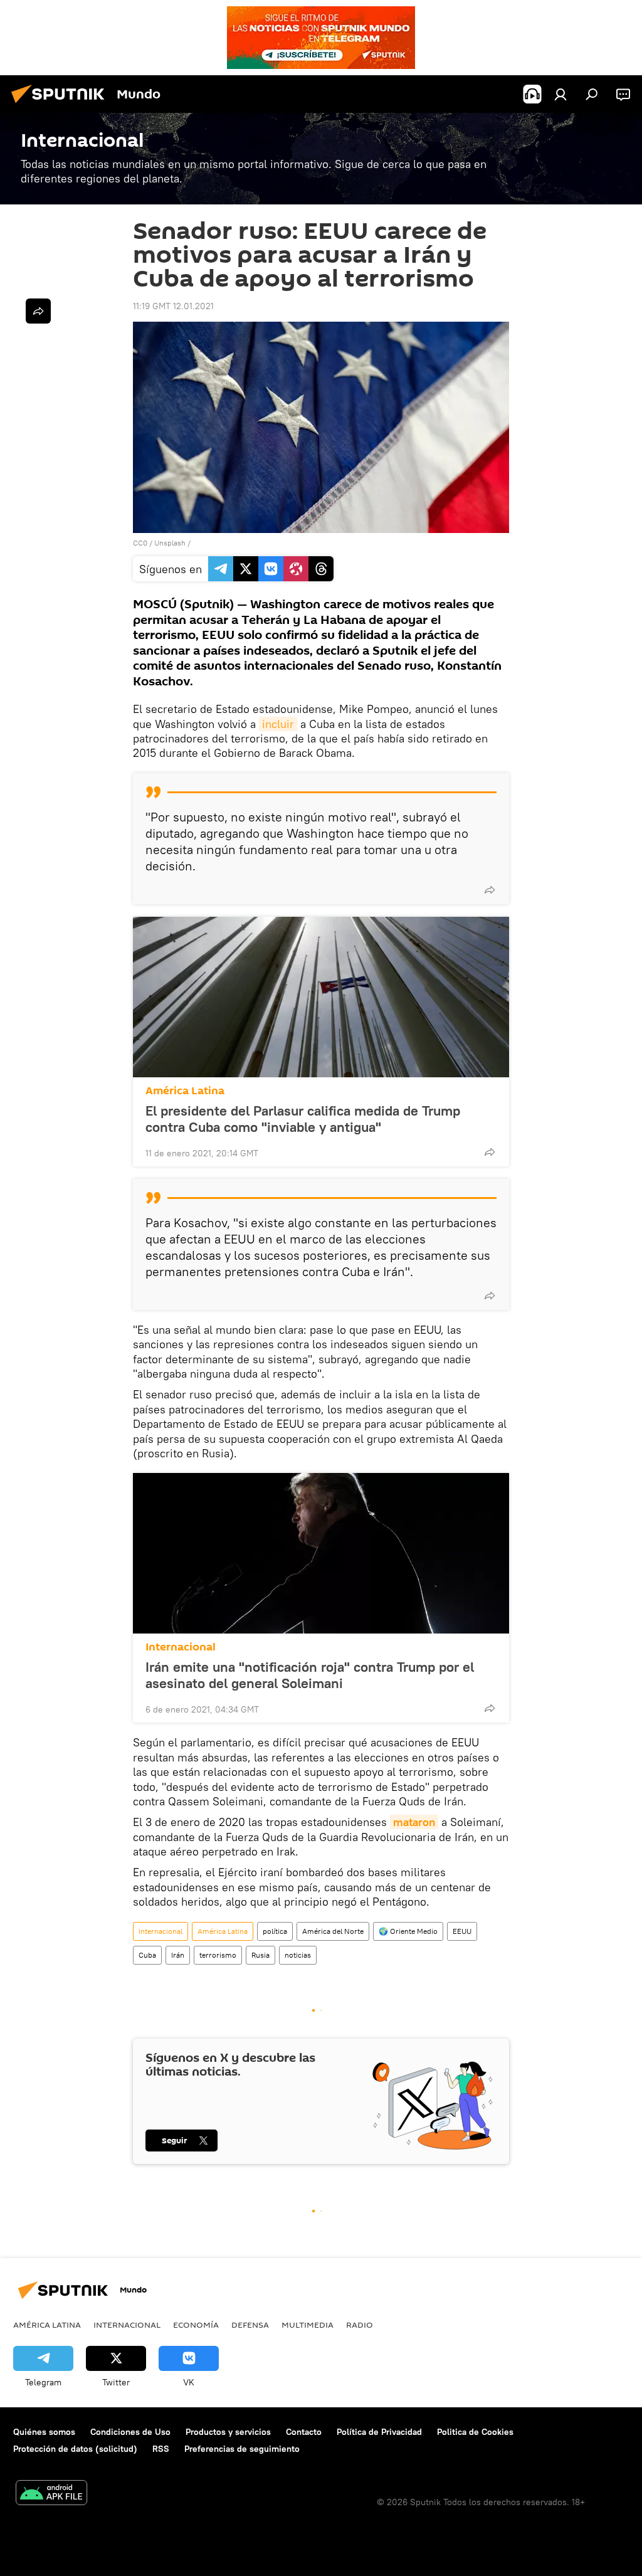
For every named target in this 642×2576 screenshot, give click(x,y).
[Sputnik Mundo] (61, 105)
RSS (161, 2449)
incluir (278, 724)
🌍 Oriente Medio (408, 1931)
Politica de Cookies (475, 2432)
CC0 (140, 543)
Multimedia (308, 2325)
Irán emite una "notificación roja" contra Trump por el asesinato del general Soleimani (310, 1675)
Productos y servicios (228, 2432)
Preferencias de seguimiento (242, 2449)
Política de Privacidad (379, 2432)
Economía (196, 2325)
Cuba (147, 1955)
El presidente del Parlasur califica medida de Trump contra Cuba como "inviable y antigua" (303, 1119)
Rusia (260, 1955)
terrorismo (218, 1955)
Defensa (250, 2325)
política (275, 1931)
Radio (360, 2325)
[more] (490, 890)
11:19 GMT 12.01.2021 (173, 306)
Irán (178, 1955)
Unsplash (170, 543)
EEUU (462, 1931)
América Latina (185, 1091)
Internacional (181, 1647)
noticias (298, 1955)
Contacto (304, 2432)
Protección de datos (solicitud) (75, 2449)
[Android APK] (51, 2494)
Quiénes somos (44, 2432)
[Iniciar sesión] (560, 94)
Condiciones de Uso (130, 2432)
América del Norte (333, 1931)
